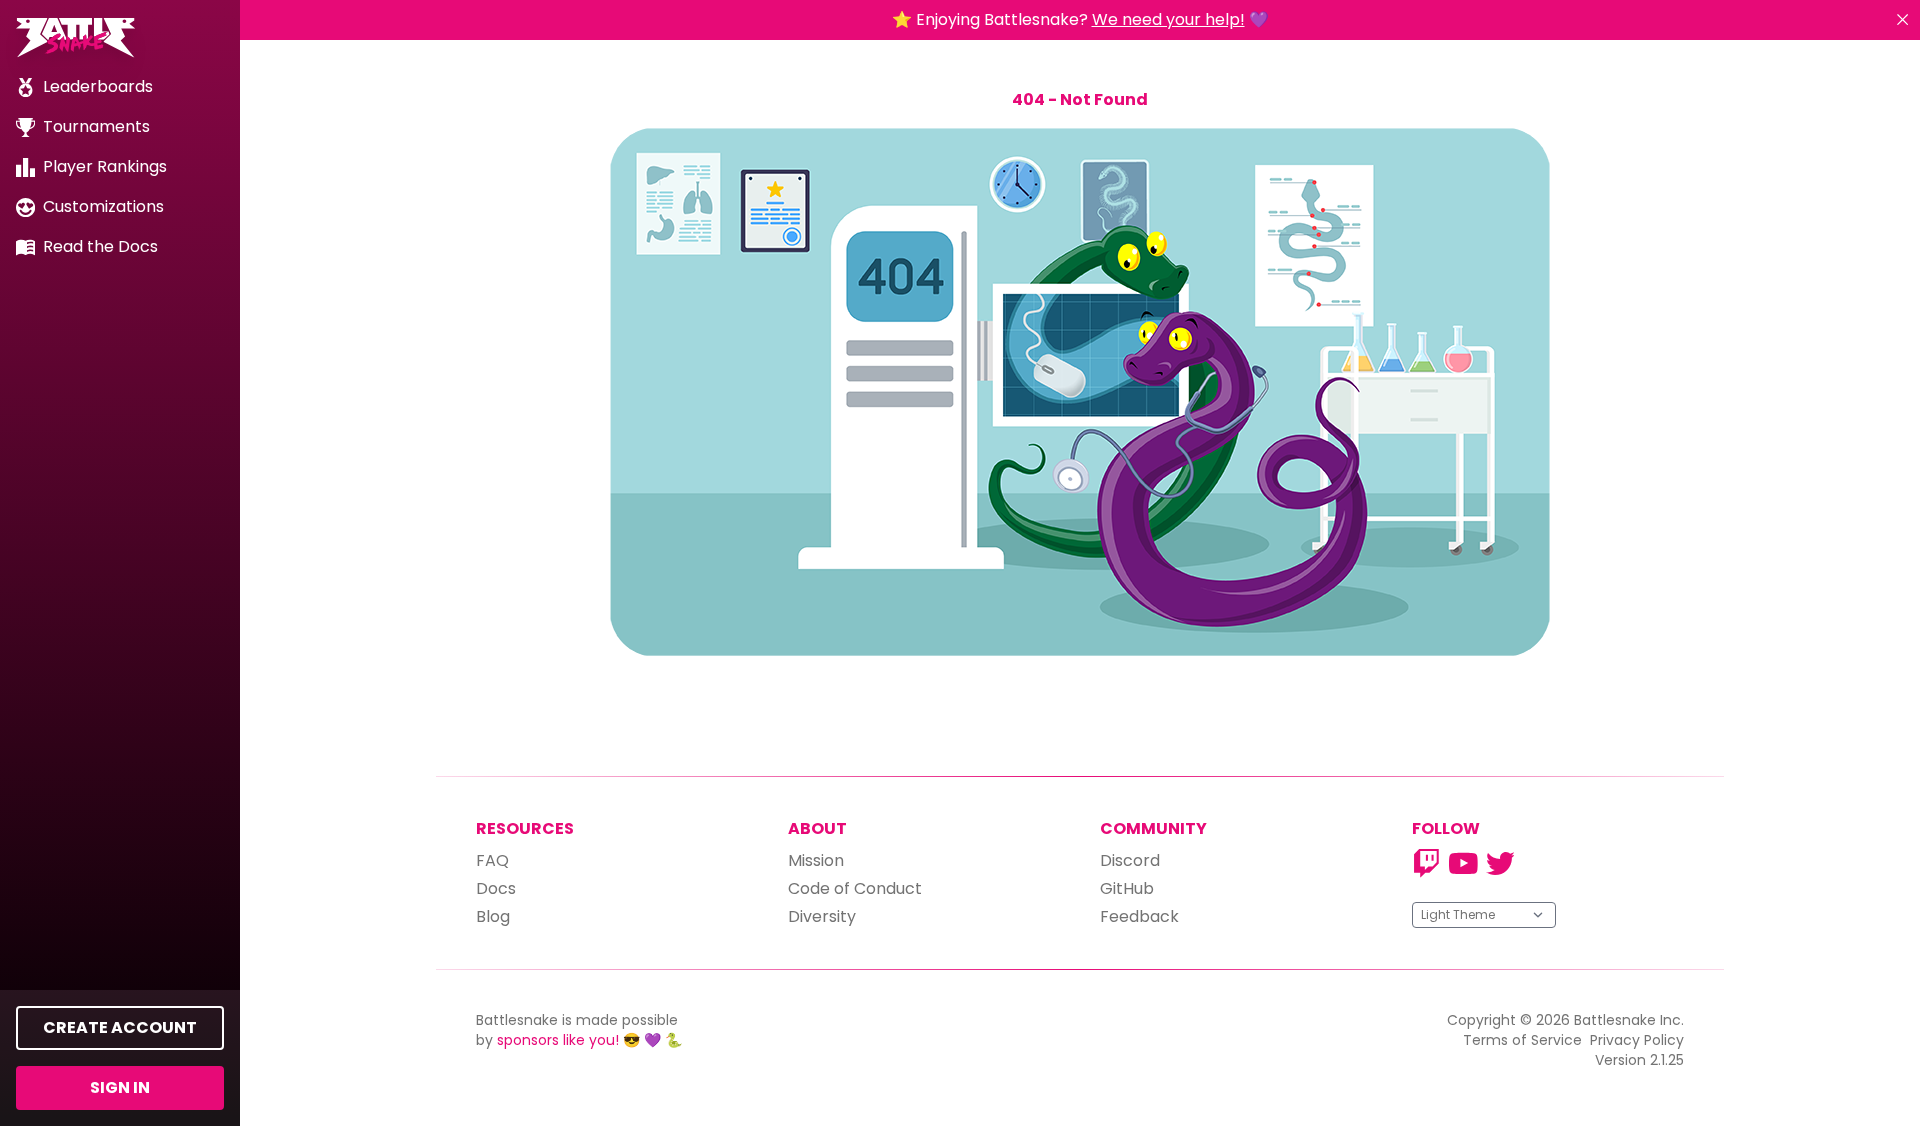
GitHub (1127, 888)
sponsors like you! (558, 1040)
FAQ (492, 860)
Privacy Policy (1637, 1040)
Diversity (822, 916)
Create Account (120, 1027)
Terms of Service (1522, 1040)
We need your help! (1168, 19)
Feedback (1139, 916)
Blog (493, 916)
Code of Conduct (855, 888)
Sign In (120, 1087)
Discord (1130, 860)
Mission (816, 860)
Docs (496, 888)
